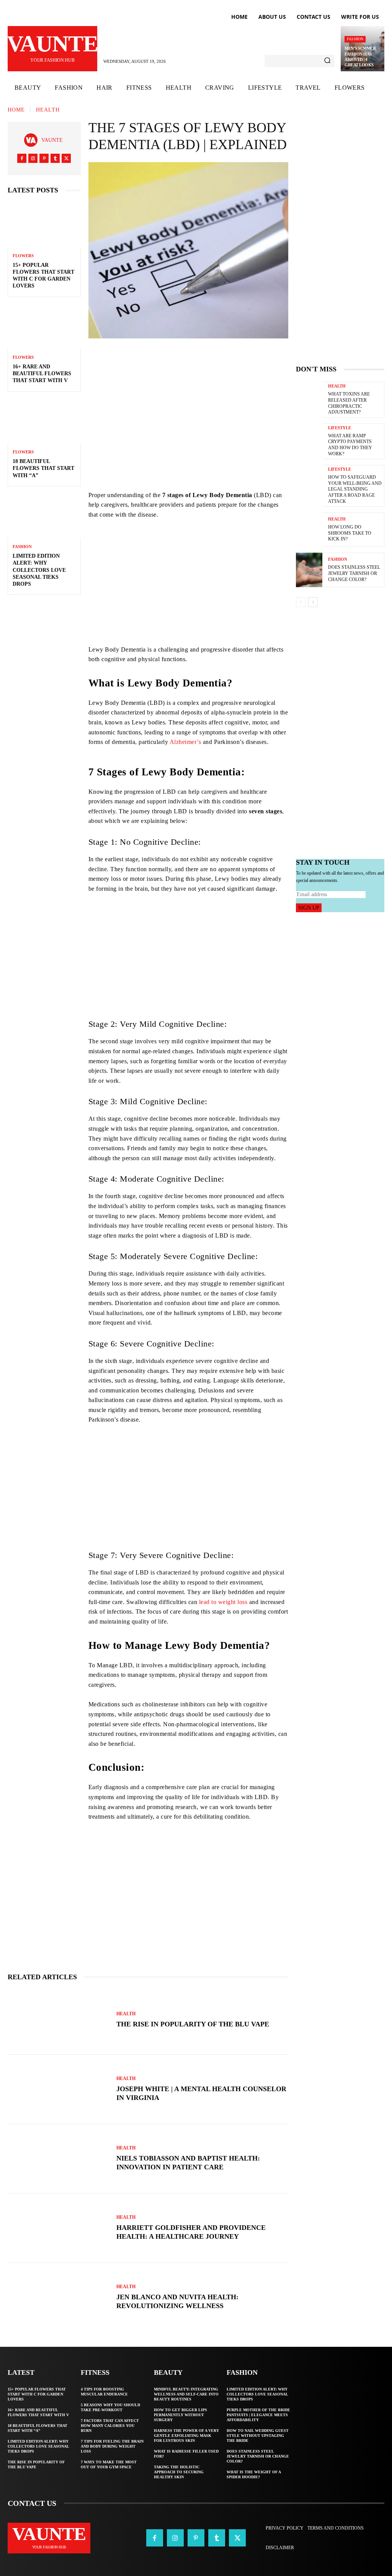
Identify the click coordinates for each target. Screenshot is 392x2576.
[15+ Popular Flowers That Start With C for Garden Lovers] (44, 225)
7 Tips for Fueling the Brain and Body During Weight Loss (112, 2446)
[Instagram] (33, 158)
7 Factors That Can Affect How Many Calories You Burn (110, 2426)
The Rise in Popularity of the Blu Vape (193, 2024)
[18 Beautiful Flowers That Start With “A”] (44, 421)
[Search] (327, 61)
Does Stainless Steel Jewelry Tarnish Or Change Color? (354, 573)
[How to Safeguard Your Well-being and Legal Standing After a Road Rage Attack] (309, 482)
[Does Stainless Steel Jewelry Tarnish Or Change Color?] (309, 570)
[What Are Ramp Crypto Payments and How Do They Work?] (309, 441)
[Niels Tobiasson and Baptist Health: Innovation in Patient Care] (58, 2159)
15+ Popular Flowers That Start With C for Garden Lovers (37, 2394)
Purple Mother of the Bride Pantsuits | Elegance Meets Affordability (258, 2415)
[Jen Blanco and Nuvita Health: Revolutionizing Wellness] (58, 2298)
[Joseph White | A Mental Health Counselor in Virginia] (58, 2089)
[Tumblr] (55, 158)
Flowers (23, 256)
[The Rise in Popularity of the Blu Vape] (58, 2020)
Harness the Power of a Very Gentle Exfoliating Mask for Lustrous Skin (186, 2436)
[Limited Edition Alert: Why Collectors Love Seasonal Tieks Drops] (44, 516)
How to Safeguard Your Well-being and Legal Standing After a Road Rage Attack (355, 489)
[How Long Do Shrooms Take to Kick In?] (309, 530)
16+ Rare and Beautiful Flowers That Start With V (42, 374)
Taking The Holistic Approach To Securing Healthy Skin (179, 2472)
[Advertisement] (188, 437)
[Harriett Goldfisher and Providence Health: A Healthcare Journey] (58, 2228)
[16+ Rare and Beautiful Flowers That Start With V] (44, 327)
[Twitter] (66, 158)
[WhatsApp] (240, 360)
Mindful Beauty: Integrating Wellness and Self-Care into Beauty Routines (186, 2394)
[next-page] (313, 602)
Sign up (309, 908)
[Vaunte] (33, 140)
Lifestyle (340, 428)
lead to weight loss (223, 1602)
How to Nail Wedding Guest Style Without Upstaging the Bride (258, 2436)
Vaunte (52, 140)
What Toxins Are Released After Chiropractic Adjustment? (349, 403)
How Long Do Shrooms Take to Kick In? (350, 533)
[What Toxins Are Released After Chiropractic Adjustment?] (309, 399)
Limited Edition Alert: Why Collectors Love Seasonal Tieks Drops (39, 570)
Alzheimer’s (185, 742)
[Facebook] (22, 158)
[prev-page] (301, 602)
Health (48, 110)
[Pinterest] (44, 158)
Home (16, 110)
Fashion (355, 39)
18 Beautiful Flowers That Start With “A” (43, 468)
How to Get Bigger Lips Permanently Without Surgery (180, 2415)
